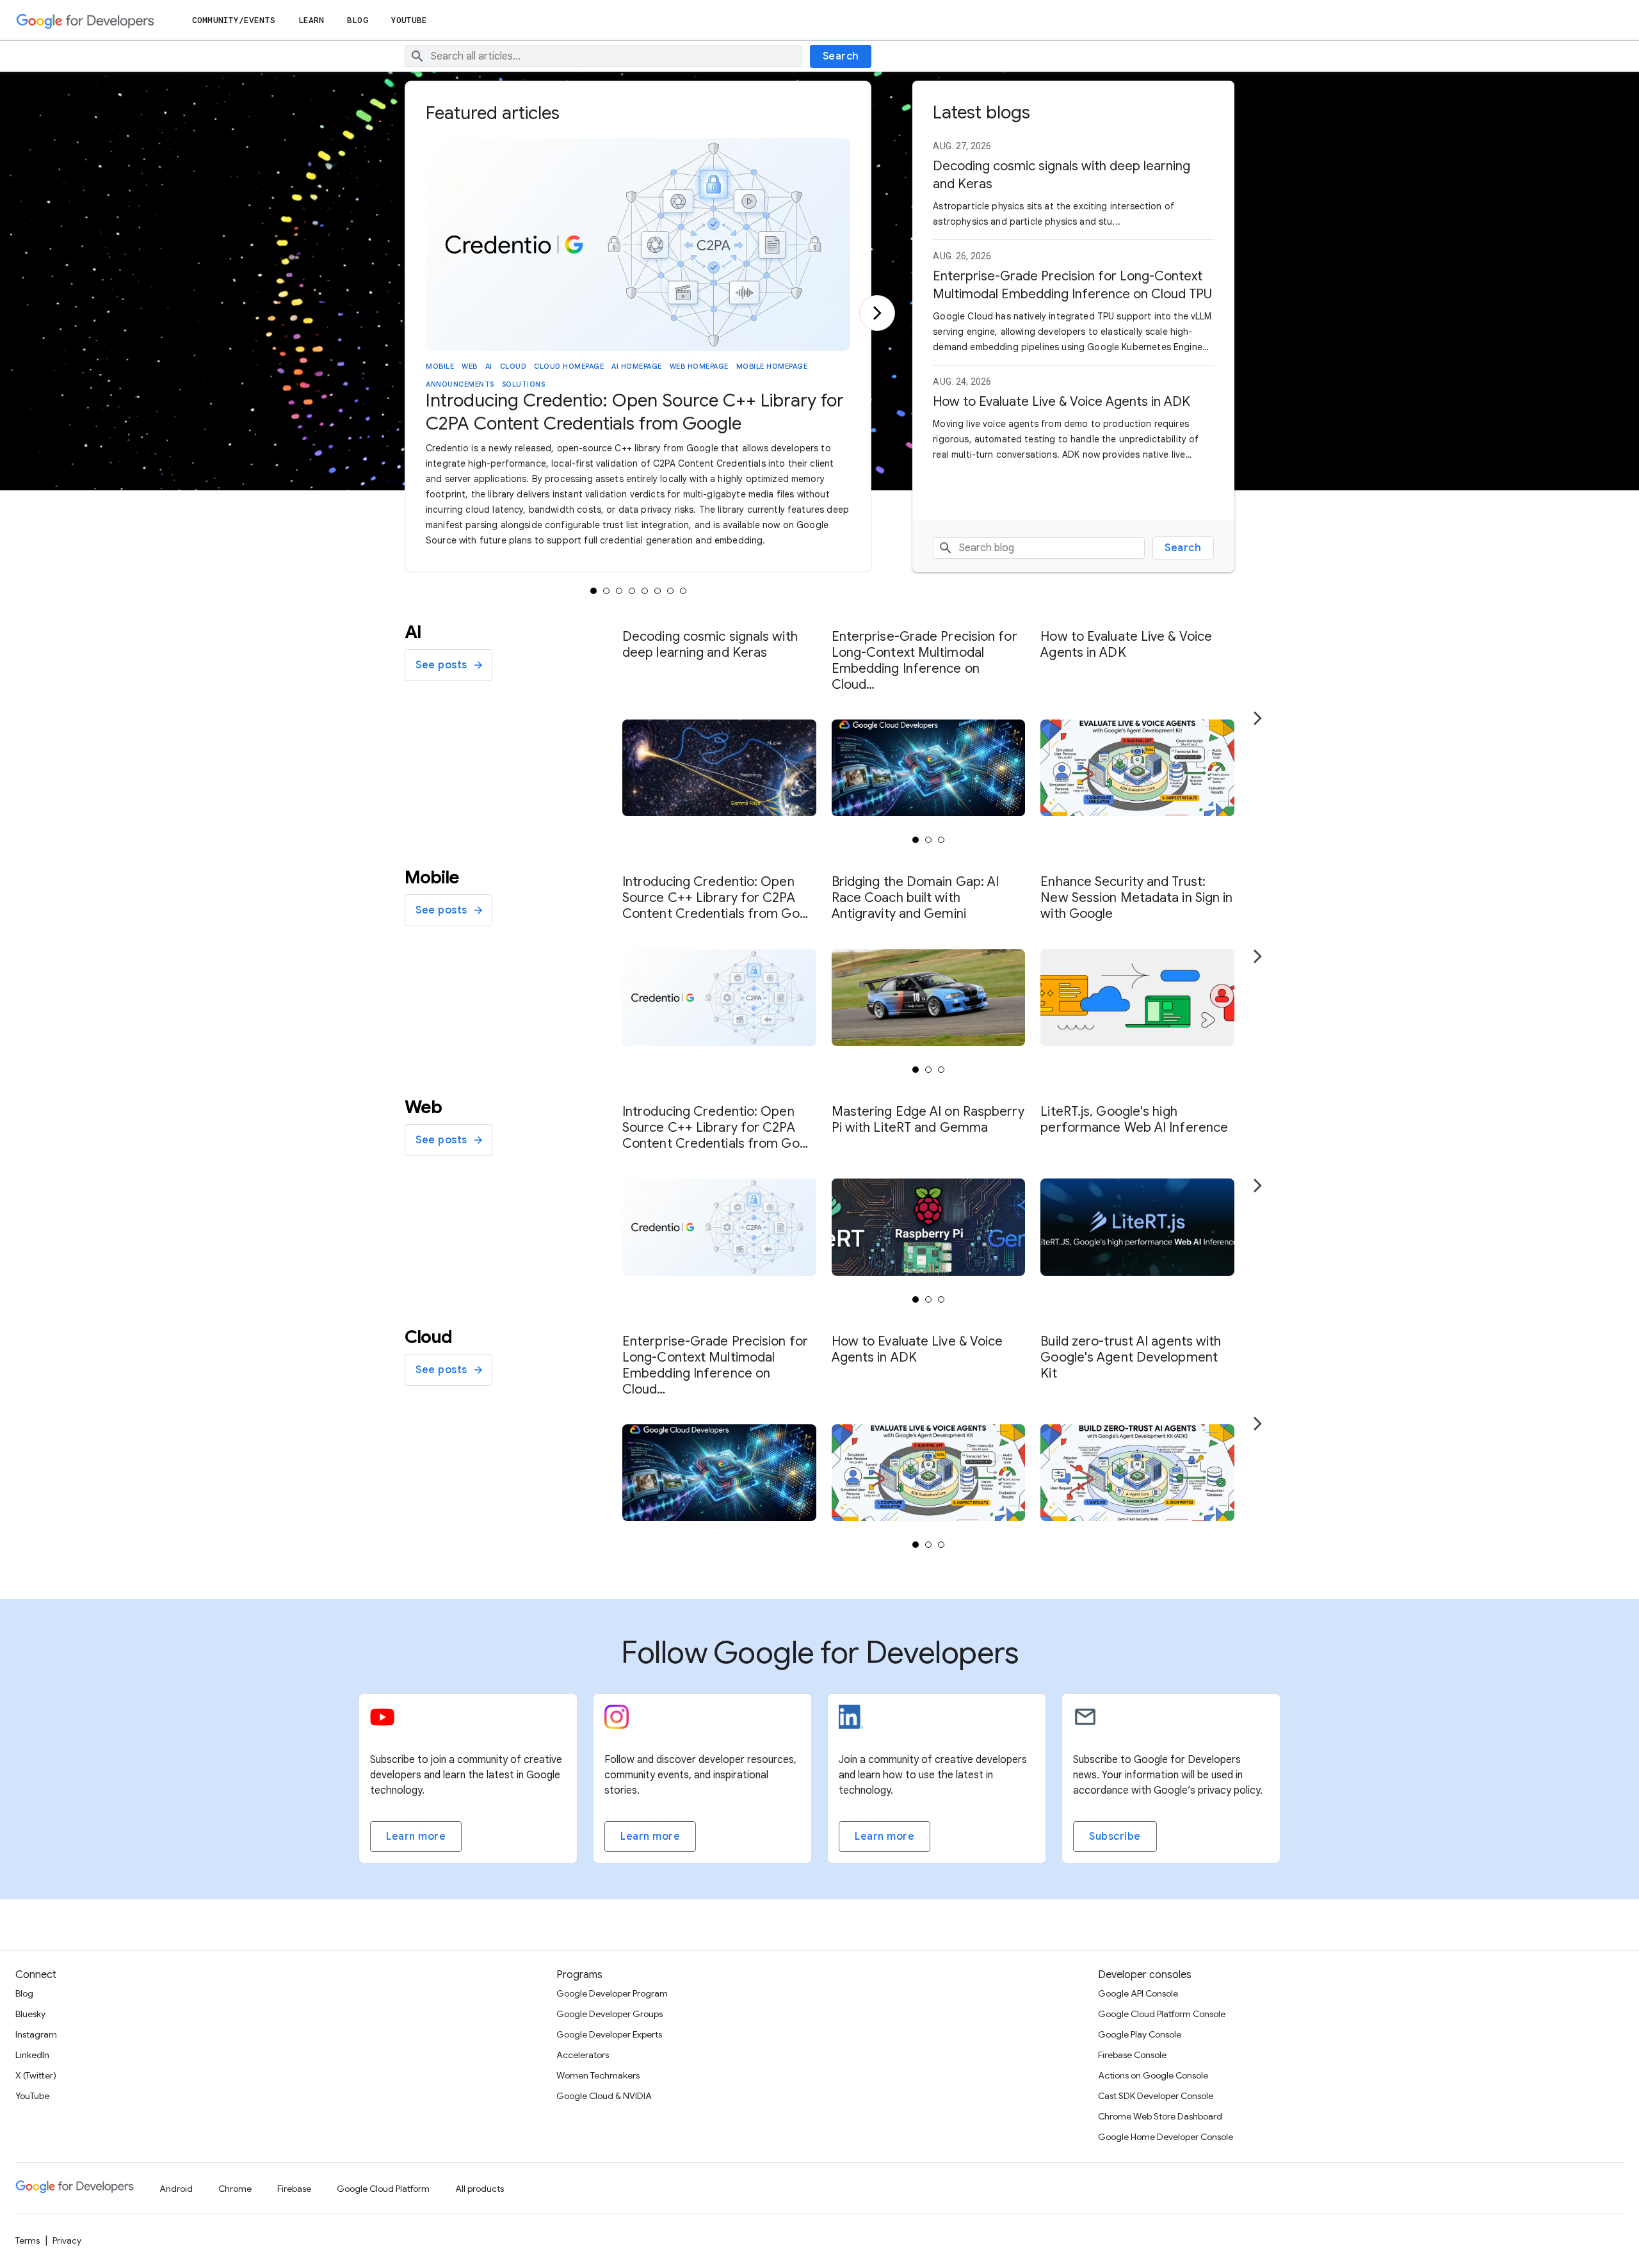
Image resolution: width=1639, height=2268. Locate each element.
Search (841, 56)
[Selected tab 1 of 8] (593, 591)
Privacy (67, 2240)
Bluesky (30, 2014)
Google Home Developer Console (1166, 2137)
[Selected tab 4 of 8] (632, 591)
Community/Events (234, 20)
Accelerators (583, 2055)
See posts (441, 665)
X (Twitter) (36, 2075)
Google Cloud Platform (383, 2189)
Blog (357, 20)
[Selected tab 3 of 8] (619, 591)
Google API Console (1138, 1993)
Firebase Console (1132, 2055)
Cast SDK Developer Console (1156, 2096)
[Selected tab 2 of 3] (928, 840)
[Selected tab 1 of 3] (916, 840)
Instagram (36, 2034)
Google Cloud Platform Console (1162, 2014)
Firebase (294, 2189)
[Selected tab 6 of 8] (658, 591)
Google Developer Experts (609, 2034)
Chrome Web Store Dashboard (1160, 2116)
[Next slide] (877, 313)
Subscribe (1115, 1837)
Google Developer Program (612, 1993)
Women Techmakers (598, 2075)
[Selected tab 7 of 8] (670, 591)
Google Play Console (1140, 2034)
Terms (28, 2240)
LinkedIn (32, 2055)
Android (176, 2189)
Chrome (235, 2189)
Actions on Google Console (1153, 2075)
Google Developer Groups (610, 2014)
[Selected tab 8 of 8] (683, 591)
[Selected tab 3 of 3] (941, 840)
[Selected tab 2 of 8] (606, 591)
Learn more (416, 1837)
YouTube (409, 20)
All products (480, 2189)
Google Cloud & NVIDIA (604, 2096)
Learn (311, 20)
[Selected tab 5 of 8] (645, 591)
